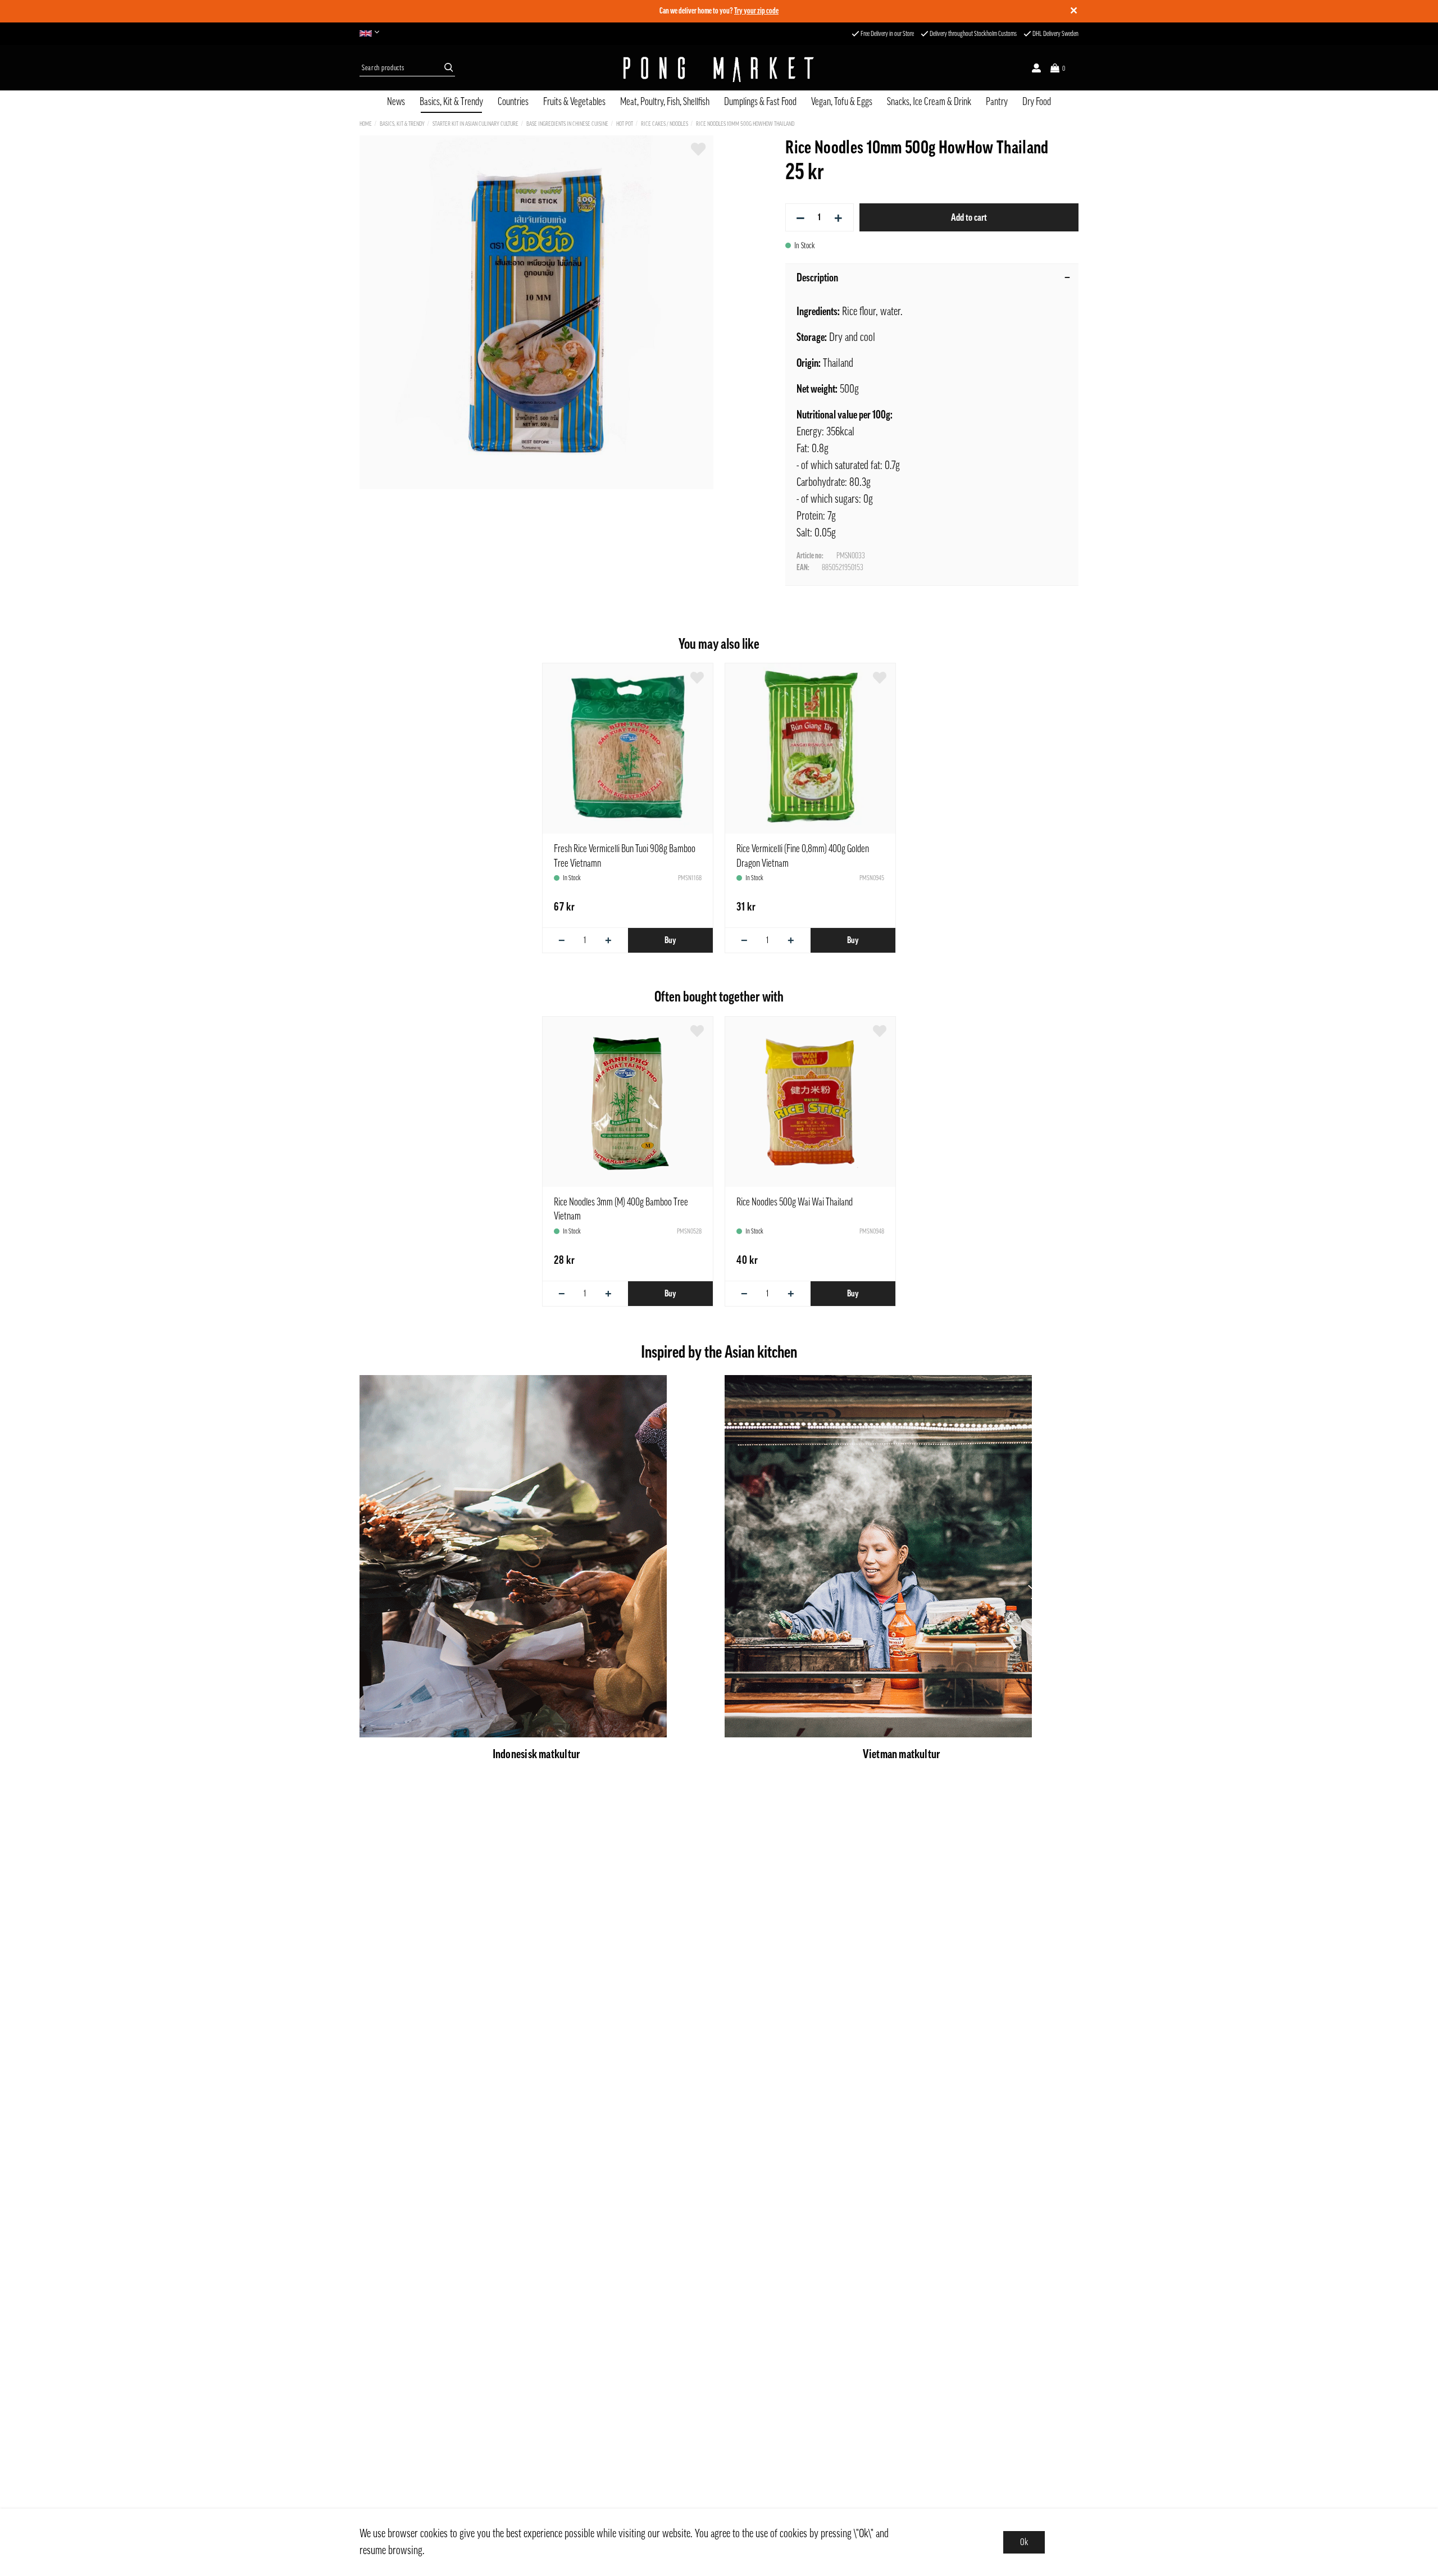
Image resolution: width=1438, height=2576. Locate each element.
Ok (1024, 2542)
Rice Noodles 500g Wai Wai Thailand (795, 1202)
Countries (513, 102)
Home (366, 124)
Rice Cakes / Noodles (665, 124)
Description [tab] (817, 278)
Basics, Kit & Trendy (451, 102)
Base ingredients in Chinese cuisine (567, 124)
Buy (670, 940)
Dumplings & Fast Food (760, 102)
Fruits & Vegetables (574, 102)
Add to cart (969, 217)
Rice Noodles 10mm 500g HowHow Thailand (745, 124)
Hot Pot (625, 124)
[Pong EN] (372, 34)
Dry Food (1037, 102)
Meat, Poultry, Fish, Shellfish (665, 102)
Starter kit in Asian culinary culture (475, 124)
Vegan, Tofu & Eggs (842, 102)
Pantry (997, 102)
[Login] (1036, 68)
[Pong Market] (719, 68)
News (396, 102)
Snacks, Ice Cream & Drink (929, 102)
